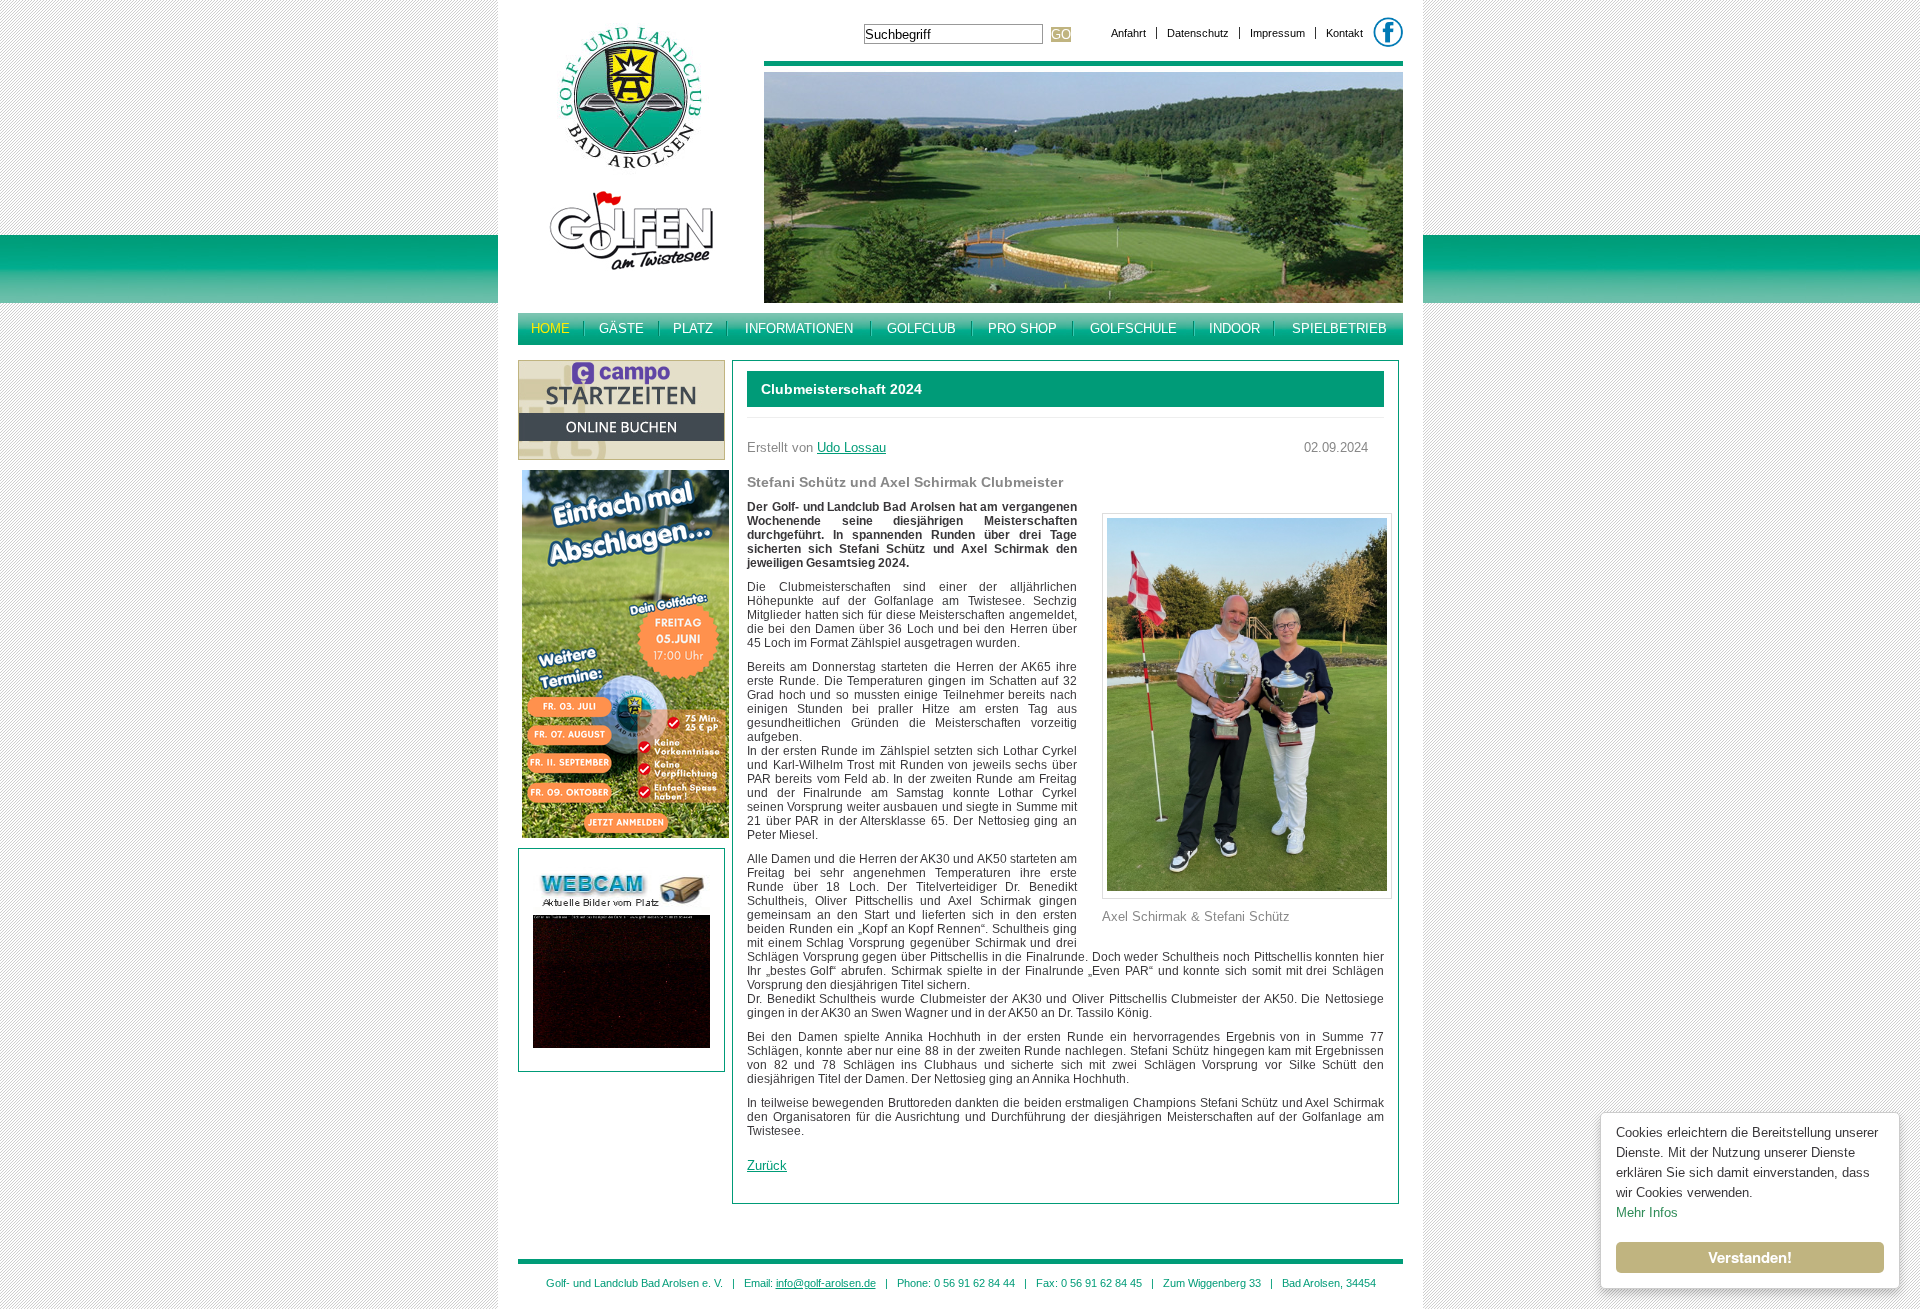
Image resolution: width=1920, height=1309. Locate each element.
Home (550, 328)
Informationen (799, 328)
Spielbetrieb (1339, 328)
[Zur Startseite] (631, 278)
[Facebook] (1388, 32)
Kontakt (1344, 33)
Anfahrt (1128, 33)
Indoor (1234, 328)
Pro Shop (1022, 328)
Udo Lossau (851, 447)
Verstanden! (1750, 1257)
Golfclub (921, 328)
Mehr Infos (1647, 1212)
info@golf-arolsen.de (826, 1283)
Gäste (621, 328)
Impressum (1277, 33)
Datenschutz (1198, 33)
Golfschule (1133, 328)
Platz (693, 328)
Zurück (767, 1165)
